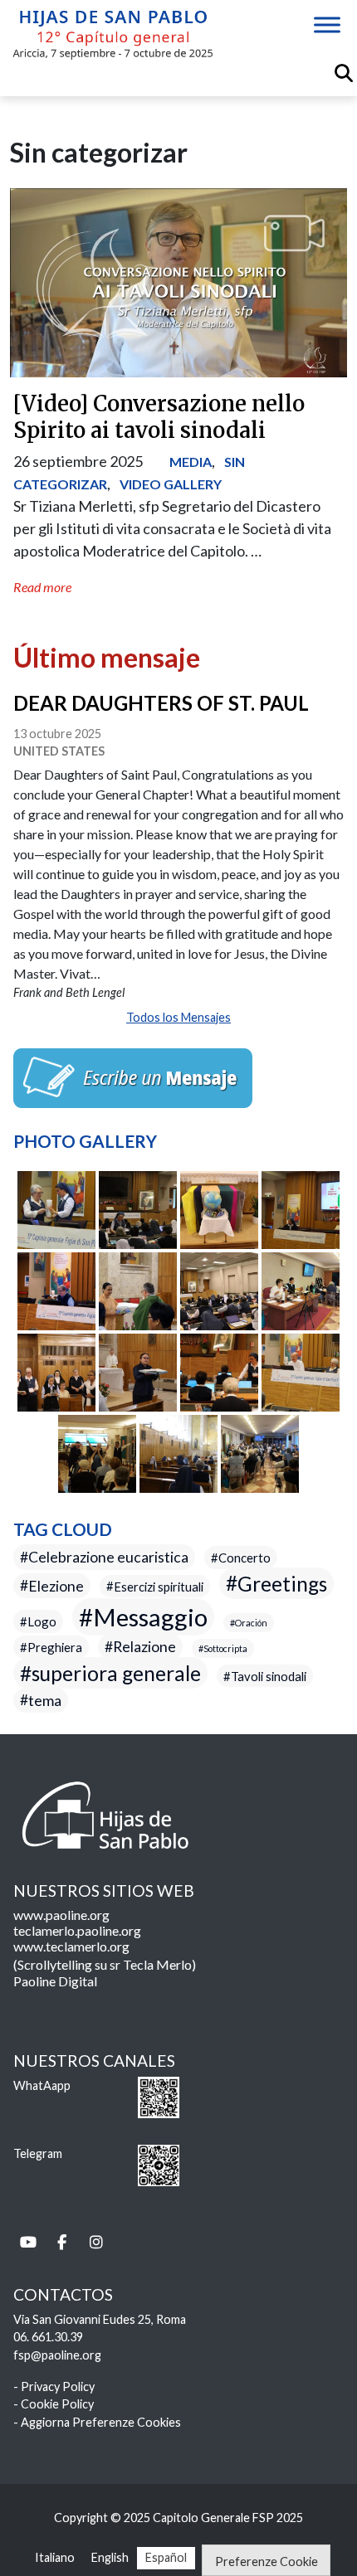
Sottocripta (225, 1648)
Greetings (282, 1583)
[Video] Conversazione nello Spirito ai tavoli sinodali (159, 417)
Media (191, 462)
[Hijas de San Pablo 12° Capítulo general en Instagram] (96, 2242)
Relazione (144, 1647)
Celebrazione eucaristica (108, 1557)
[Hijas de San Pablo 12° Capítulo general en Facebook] (62, 2242)
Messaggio (150, 1617)
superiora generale (116, 1673)
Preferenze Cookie (267, 2561)
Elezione (56, 1585)
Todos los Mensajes (178, 1017)
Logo (42, 1621)
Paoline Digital (55, 1981)
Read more (42, 587)
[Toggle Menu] (327, 24)
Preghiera (55, 1647)
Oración (251, 1623)
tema (45, 1700)
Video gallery (171, 484)
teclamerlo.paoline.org (77, 1930)
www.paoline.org (61, 1915)
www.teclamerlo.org (71, 1946)
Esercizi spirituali (159, 1586)
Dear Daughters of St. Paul (161, 703)
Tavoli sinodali (269, 1676)
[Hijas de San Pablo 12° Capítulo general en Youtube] (28, 2242)
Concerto (245, 1558)
